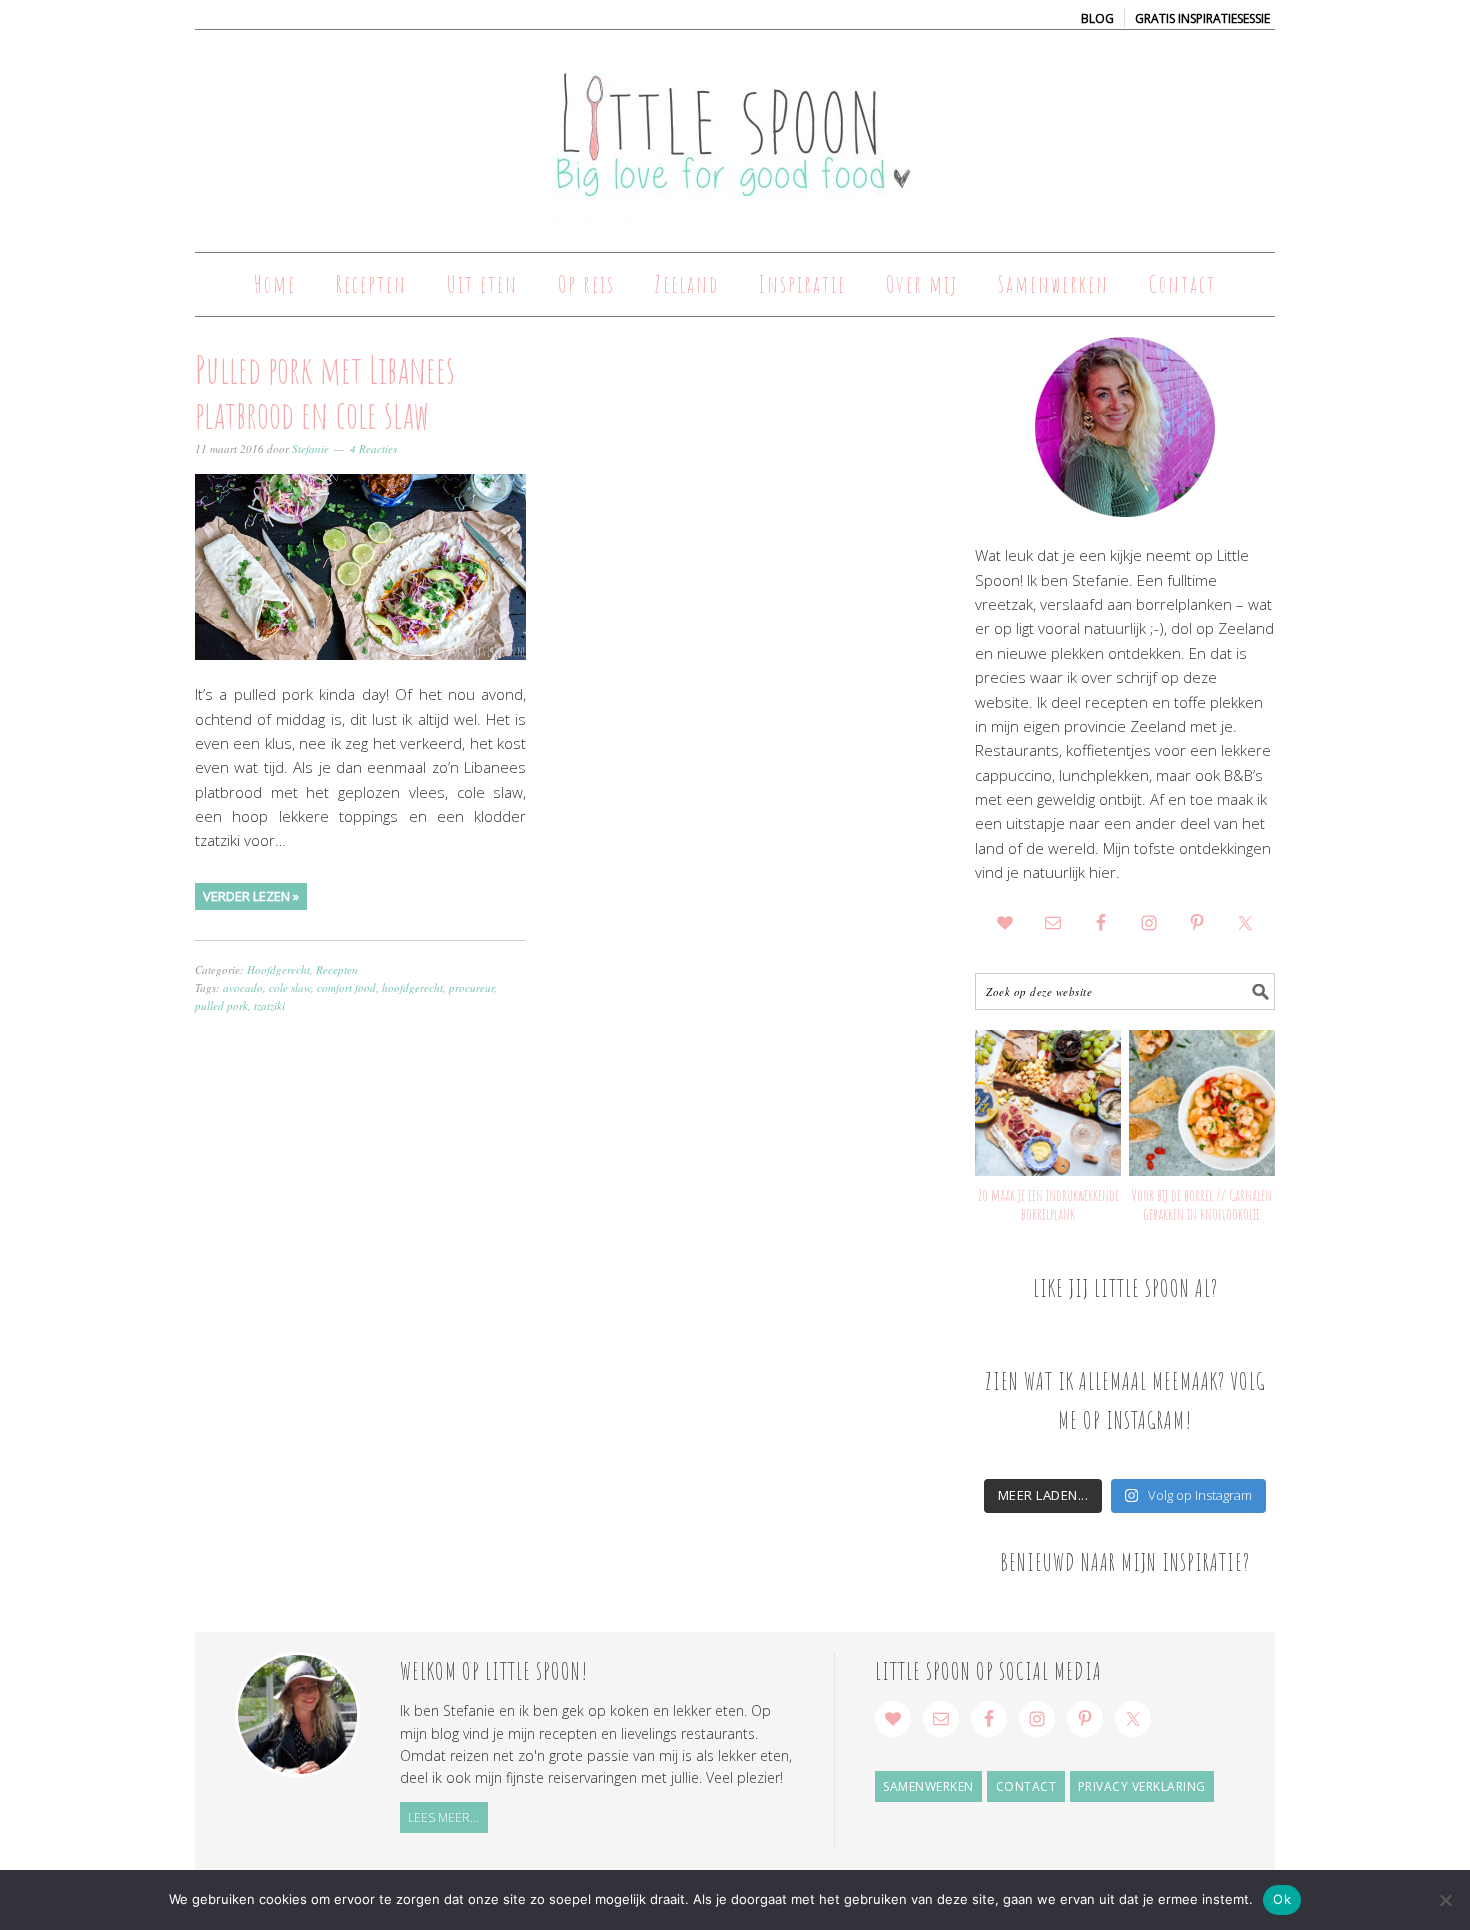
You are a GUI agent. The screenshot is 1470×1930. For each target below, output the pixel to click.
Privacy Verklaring (1142, 1786)
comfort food (346, 987)
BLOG (1097, 18)
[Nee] (1445, 1900)
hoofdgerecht (412, 987)
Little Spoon (735, 132)
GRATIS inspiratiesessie (1202, 18)
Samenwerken (928, 1786)
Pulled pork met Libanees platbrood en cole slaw (325, 392)
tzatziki (269, 1005)
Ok (1282, 1899)
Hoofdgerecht (278, 969)
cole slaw (290, 987)
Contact (1026, 1786)
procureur (471, 987)
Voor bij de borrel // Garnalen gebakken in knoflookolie (1201, 1204)
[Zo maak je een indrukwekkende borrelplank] (1048, 1103)
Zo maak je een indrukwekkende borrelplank (1048, 1204)
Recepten (337, 969)
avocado (243, 987)
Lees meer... (443, 1817)
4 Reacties (373, 448)
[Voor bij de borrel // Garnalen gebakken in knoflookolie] (1202, 1103)
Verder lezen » (251, 896)
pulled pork (221, 1005)
